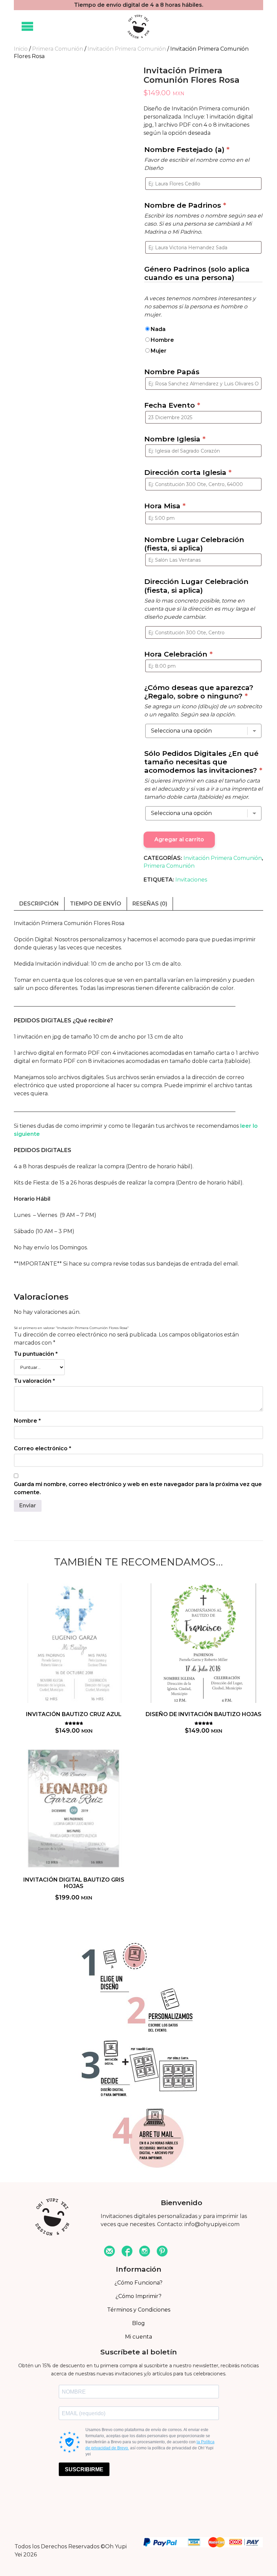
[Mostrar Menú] (27, 27)
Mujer (159, 351)
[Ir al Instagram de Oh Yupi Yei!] (145, 2252)
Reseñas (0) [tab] (150, 904)
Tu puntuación (36, 1354)
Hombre (162, 340)
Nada (158, 329)
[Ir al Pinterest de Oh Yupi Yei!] (162, 2252)
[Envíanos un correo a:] (109, 2252)
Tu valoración (34, 1381)
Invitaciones (191, 880)
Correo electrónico (43, 1448)
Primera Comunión (58, 49)
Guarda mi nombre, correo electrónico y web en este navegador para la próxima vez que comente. (138, 1488)
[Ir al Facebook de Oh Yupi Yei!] (127, 2252)
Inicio (21, 49)
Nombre (27, 1421)
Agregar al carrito (179, 839)
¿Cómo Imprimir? (138, 2296)
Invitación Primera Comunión (127, 49)
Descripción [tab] (39, 904)
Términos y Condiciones (139, 2310)
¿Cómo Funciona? (138, 2283)
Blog (138, 2323)
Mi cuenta (138, 2337)
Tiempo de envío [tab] (96, 904)
